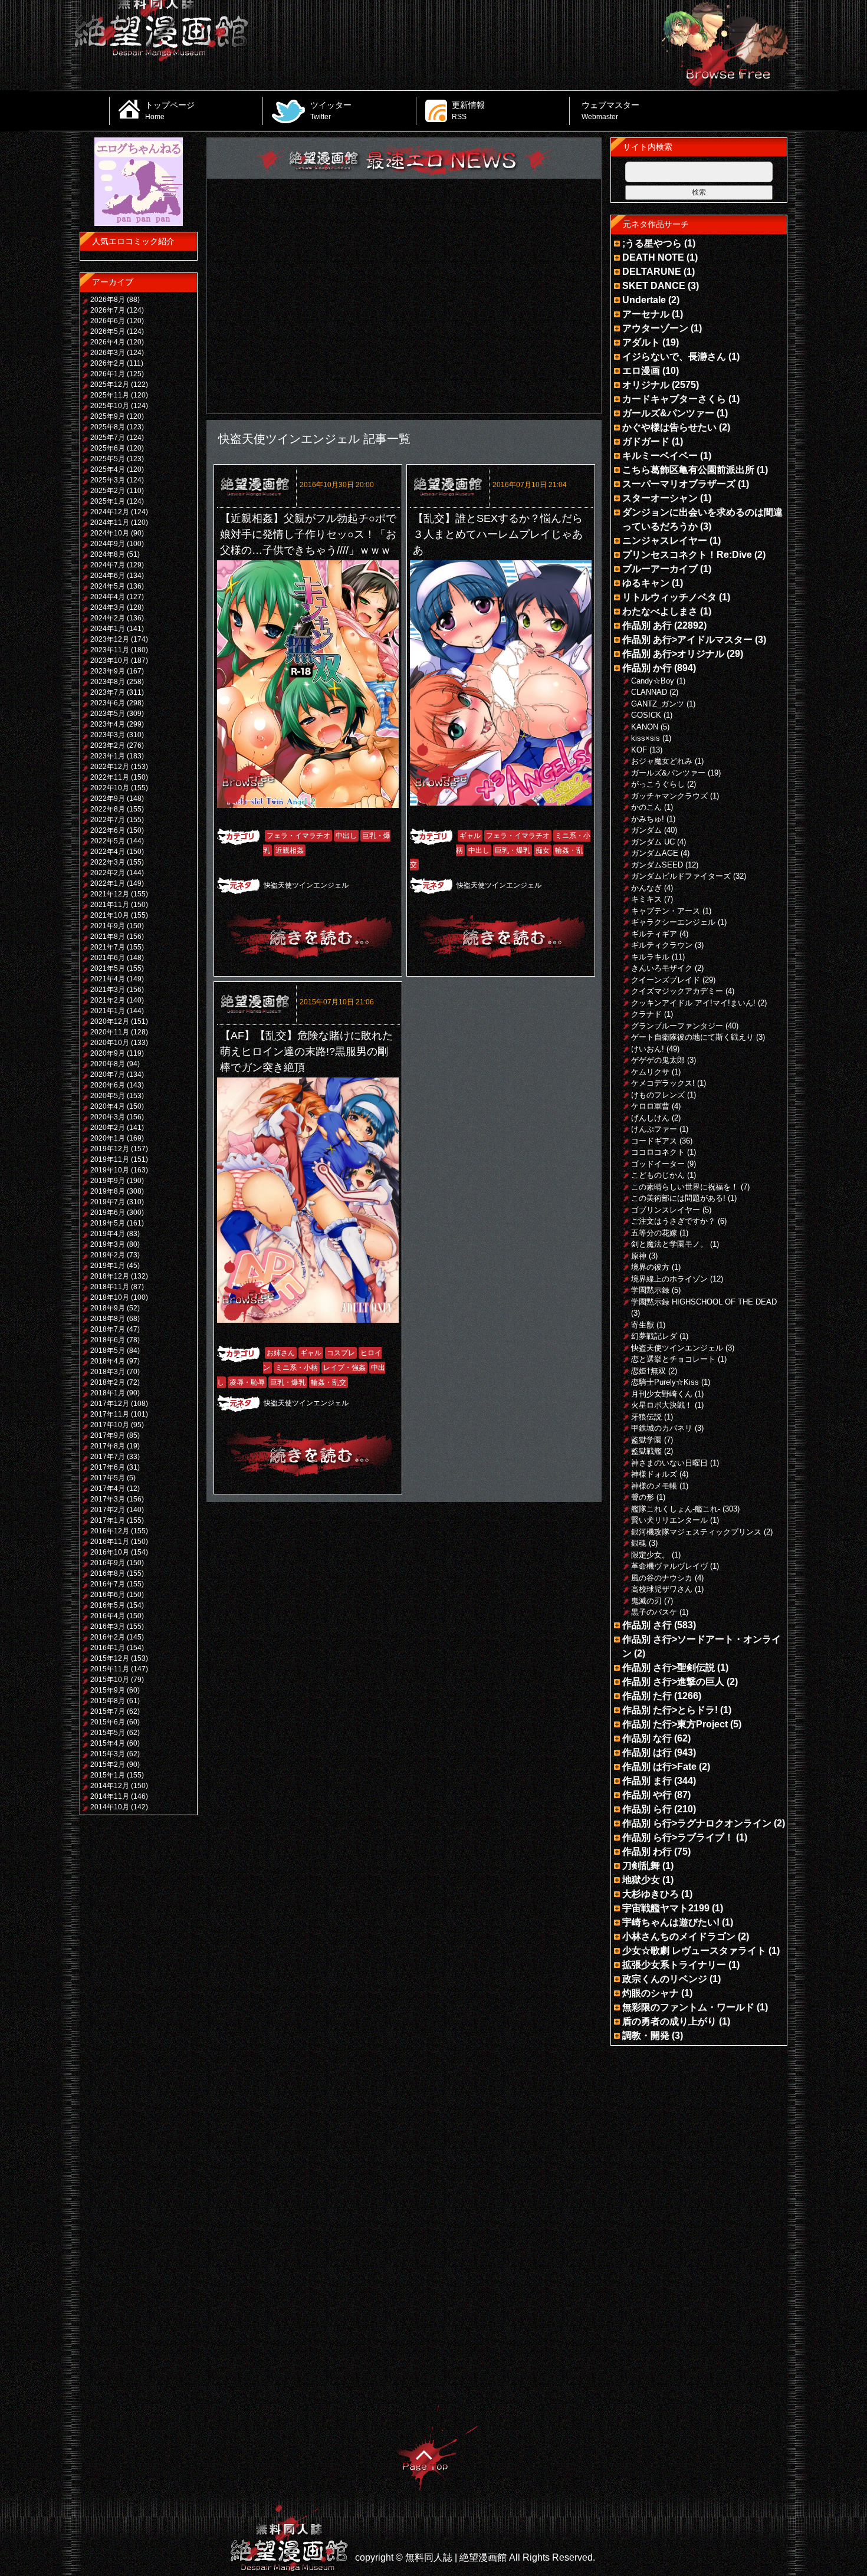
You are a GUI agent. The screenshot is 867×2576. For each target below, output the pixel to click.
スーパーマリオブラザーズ (679, 484)
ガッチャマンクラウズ (669, 796)
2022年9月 (108, 799)
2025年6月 (108, 448)
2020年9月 (108, 1053)
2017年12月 (110, 1404)
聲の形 (643, 1497)
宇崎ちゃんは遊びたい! (671, 1922)
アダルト (641, 342)
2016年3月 (108, 1627)
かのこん (646, 807)
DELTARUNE (652, 272)
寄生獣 (643, 1325)
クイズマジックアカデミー (677, 991)
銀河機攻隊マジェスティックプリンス (696, 1532)
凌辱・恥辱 (247, 1382)
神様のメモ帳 (654, 1486)
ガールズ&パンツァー (668, 413)
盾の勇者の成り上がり (669, 2021)
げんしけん (650, 1118)
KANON (645, 727)
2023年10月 (110, 661)
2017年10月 (110, 1425)
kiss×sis (646, 738)
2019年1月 (108, 1266)
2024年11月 (110, 523)
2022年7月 (108, 820)
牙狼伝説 (646, 1417)
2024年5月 (108, 586)
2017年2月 (108, 1510)
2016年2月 (108, 1637)
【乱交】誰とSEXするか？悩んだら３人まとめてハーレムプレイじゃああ (498, 534)
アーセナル (646, 314)
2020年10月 (110, 1043)
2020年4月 (108, 1106)
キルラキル (650, 957)
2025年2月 (108, 491)
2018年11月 (110, 1287)
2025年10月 (110, 406)
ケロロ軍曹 (650, 1106)
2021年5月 (108, 968)
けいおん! (648, 1049)
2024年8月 (108, 554)
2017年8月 (108, 1446)
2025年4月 (108, 469)
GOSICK (646, 715)
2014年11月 (110, 1796)
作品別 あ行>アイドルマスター (687, 640)
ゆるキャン (646, 583)
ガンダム (646, 830)
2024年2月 (108, 618)
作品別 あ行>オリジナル (673, 654)
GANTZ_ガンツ (658, 704)
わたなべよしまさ (660, 611)
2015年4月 (108, 1743)
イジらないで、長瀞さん (674, 356)
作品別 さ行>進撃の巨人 (673, 1682)
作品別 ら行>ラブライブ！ (678, 1837)
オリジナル (646, 385)
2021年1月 (108, 1011)
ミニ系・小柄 (297, 1368)
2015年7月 (108, 1711)
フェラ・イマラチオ (298, 836)
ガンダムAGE (655, 853)
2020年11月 (110, 1032)
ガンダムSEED (657, 865)
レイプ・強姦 (344, 1368)
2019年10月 (110, 1170)
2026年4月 (108, 342)
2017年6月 (108, 1467)
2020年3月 (108, 1117)
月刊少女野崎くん (662, 1394)
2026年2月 (108, 363)
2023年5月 (108, 714)
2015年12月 (110, 1658)
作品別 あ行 (647, 625)
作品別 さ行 (647, 1625)
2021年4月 (108, 979)
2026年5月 (108, 331)
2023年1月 (108, 756)
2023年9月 (108, 671)
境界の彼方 (650, 1267)
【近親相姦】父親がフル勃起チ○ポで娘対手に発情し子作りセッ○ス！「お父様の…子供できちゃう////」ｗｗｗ (308, 534)
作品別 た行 (647, 1696)
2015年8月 (108, 1701)
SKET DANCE (654, 286)
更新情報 (468, 110)
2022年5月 (108, 841)
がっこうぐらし (658, 784)
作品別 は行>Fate (659, 1767)
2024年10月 (110, 533)
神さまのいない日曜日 (669, 1463)
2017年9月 (108, 1435)
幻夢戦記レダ (654, 1336)
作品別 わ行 (647, 1851)
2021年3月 (108, 990)
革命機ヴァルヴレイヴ (669, 1566)
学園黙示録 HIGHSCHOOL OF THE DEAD (704, 1302)
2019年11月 (110, 1159)
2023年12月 (110, 639)
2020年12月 (110, 1021)
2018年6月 (108, 1340)
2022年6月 (108, 830)
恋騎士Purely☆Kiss (665, 1382)
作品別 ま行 (647, 1781)
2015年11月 (110, 1669)
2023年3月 (108, 735)
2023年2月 (108, 745)
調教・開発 (646, 2035)
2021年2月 (108, 1000)
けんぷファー (654, 1129)
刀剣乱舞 (641, 1866)
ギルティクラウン (662, 945)
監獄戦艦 (646, 1451)
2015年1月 (108, 1775)
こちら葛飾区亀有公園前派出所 (688, 470)
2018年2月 (108, 1382)
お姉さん (281, 1353)
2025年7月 (108, 438)
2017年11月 (110, 1414)
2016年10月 (110, 1552)
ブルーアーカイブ (660, 569)
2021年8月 (108, 937)
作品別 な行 (647, 1738)
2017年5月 (108, 1478)
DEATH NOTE (653, 257)
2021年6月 (108, 958)
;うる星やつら (652, 243)
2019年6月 (108, 1213)
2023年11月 (110, 650)
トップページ (170, 110)
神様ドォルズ (654, 1474)
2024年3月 (108, 607)
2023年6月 (108, 703)
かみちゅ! (648, 819)
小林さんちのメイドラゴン (679, 1936)
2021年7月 (108, 947)
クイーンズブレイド (666, 980)
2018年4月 (108, 1361)
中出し (346, 836)
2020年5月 (108, 1096)
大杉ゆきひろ (651, 1894)
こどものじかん (658, 1175)
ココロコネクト (658, 1152)
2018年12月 (110, 1276)
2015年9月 (108, 1690)
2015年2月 (108, 1765)
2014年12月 (110, 1786)
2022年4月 (108, 852)
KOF (639, 750)
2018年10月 (110, 1297)
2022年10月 (110, 788)
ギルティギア (654, 934)
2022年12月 (110, 767)
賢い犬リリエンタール (669, 1520)
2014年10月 (110, 1807)
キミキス (646, 899)
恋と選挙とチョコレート (673, 1359)
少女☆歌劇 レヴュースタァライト (694, 1951)
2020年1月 (108, 1138)
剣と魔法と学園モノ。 (669, 1244)
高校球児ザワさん (662, 1589)
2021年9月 (108, 926)
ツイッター (331, 110)
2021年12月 (110, 894)
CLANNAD (649, 692)
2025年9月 (108, 416)
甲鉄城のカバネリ (662, 1428)
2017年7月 (108, 1457)
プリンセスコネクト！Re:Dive (687, 555)
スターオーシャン (660, 498)
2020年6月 (108, 1085)
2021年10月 (110, 915)
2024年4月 (108, 597)
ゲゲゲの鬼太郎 (658, 1060)
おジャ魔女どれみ (662, 761)
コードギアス (654, 1141)
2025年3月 (108, 480)
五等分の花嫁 (654, 1233)
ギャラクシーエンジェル (673, 922)
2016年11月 (110, 1542)
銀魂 (639, 1543)
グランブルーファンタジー (677, 1026)
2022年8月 (108, 809)
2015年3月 (108, 1754)
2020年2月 (108, 1128)
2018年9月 (108, 1308)
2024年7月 (108, 565)
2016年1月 (108, 1648)
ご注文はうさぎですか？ (673, 1221)
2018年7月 (108, 1329)
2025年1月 (108, 501)
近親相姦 (290, 850)
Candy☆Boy (653, 681)
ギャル (470, 836)
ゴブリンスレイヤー (666, 1210)
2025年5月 (108, 459)
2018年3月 (108, 1372)
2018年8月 (108, 1319)
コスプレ (341, 1353)
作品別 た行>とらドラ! (670, 1710)
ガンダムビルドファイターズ (681, 876)
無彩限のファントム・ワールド (688, 2007)
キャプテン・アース (666, 911)
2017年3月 (108, 1499)
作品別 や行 (647, 1795)
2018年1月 (108, 1393)
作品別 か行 (647, 668)
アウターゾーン (655, 328)
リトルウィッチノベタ (669, 597)
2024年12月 (110, 512)
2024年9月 (108, 544)
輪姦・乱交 (329, 1382)
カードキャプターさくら (674, 399)
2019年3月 (108, 1244)
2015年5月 (108, 1733)
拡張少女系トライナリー (674, 1965)
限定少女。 (650, 1555)
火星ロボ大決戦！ (662, 1405)
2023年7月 (108, 692)
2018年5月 (108, 1351)
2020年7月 (108, 1075)
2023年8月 (108, 682)
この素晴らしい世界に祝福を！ (685, 1187)
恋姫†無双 (648, 1371)
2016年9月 (108, 1563)
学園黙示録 (650, 1290)
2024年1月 (108, 629)
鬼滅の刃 (646, 1601)
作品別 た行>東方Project (675, 1724)
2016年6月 (108, 1595)
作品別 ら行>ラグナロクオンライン (697, 1823)
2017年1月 (108, 1520)
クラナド (646, 1014)
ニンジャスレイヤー (665, 540)
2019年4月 (108, 1234)
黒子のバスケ (654, 1612)
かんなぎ (646, 888)
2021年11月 (110, 905)
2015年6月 (108, 1722)
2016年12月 (110, 1531)
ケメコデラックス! (663, 1083)
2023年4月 (108, 724)
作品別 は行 (647, 1752)
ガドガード (646, 441)
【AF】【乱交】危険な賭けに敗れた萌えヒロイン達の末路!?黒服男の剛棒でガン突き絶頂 (306, 1052)
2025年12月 (110, 385)
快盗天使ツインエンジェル (306, 885)
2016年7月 (108, 1584)
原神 (639, 1256)
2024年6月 (108, 576)
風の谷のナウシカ (662, 1578)
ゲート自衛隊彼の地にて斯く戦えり (692, 1037)
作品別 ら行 (647, 1809)
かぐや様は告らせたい (669, 427)
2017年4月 (108, 1489)
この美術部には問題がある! (678, 1198)
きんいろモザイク (662, 968)
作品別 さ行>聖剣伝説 (669, 1667)
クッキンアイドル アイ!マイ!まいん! (693, 1003)
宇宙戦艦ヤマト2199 (666, 1908)
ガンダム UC (653, 842)
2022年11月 (110, 777)
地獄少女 (641, 1880)
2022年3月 (108, 862)
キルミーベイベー (660, 456)
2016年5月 (108, 1605)
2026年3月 (108, 353)
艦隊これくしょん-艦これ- (676, 1509)
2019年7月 (108, 1202)
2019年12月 (110, 1149)
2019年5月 (108, 1223)
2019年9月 (108, 1181)
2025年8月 (108, 427)
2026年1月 (108, 374)
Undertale (644, 300)
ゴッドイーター (658, 1164)
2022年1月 (108, 883)
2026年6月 (108, 321)
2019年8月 (108, 1191)
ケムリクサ (650, 1072)
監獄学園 (646, 1440)
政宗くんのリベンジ (665, 1979)
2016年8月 (108, 1573)
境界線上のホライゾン (669, 1279)
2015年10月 (110, 1680)
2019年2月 (108, 1255)
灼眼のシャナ (651, 1993)
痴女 (543, 850)
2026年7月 (108, 310)
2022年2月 (108, 873)
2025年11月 (110, 395)
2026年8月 (108, 300)
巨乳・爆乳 (513, 850)
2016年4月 (108, 1616)
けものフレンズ (658, 1095)
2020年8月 (108, 1064)
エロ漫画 (641, 371)
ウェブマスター (610, 110)
